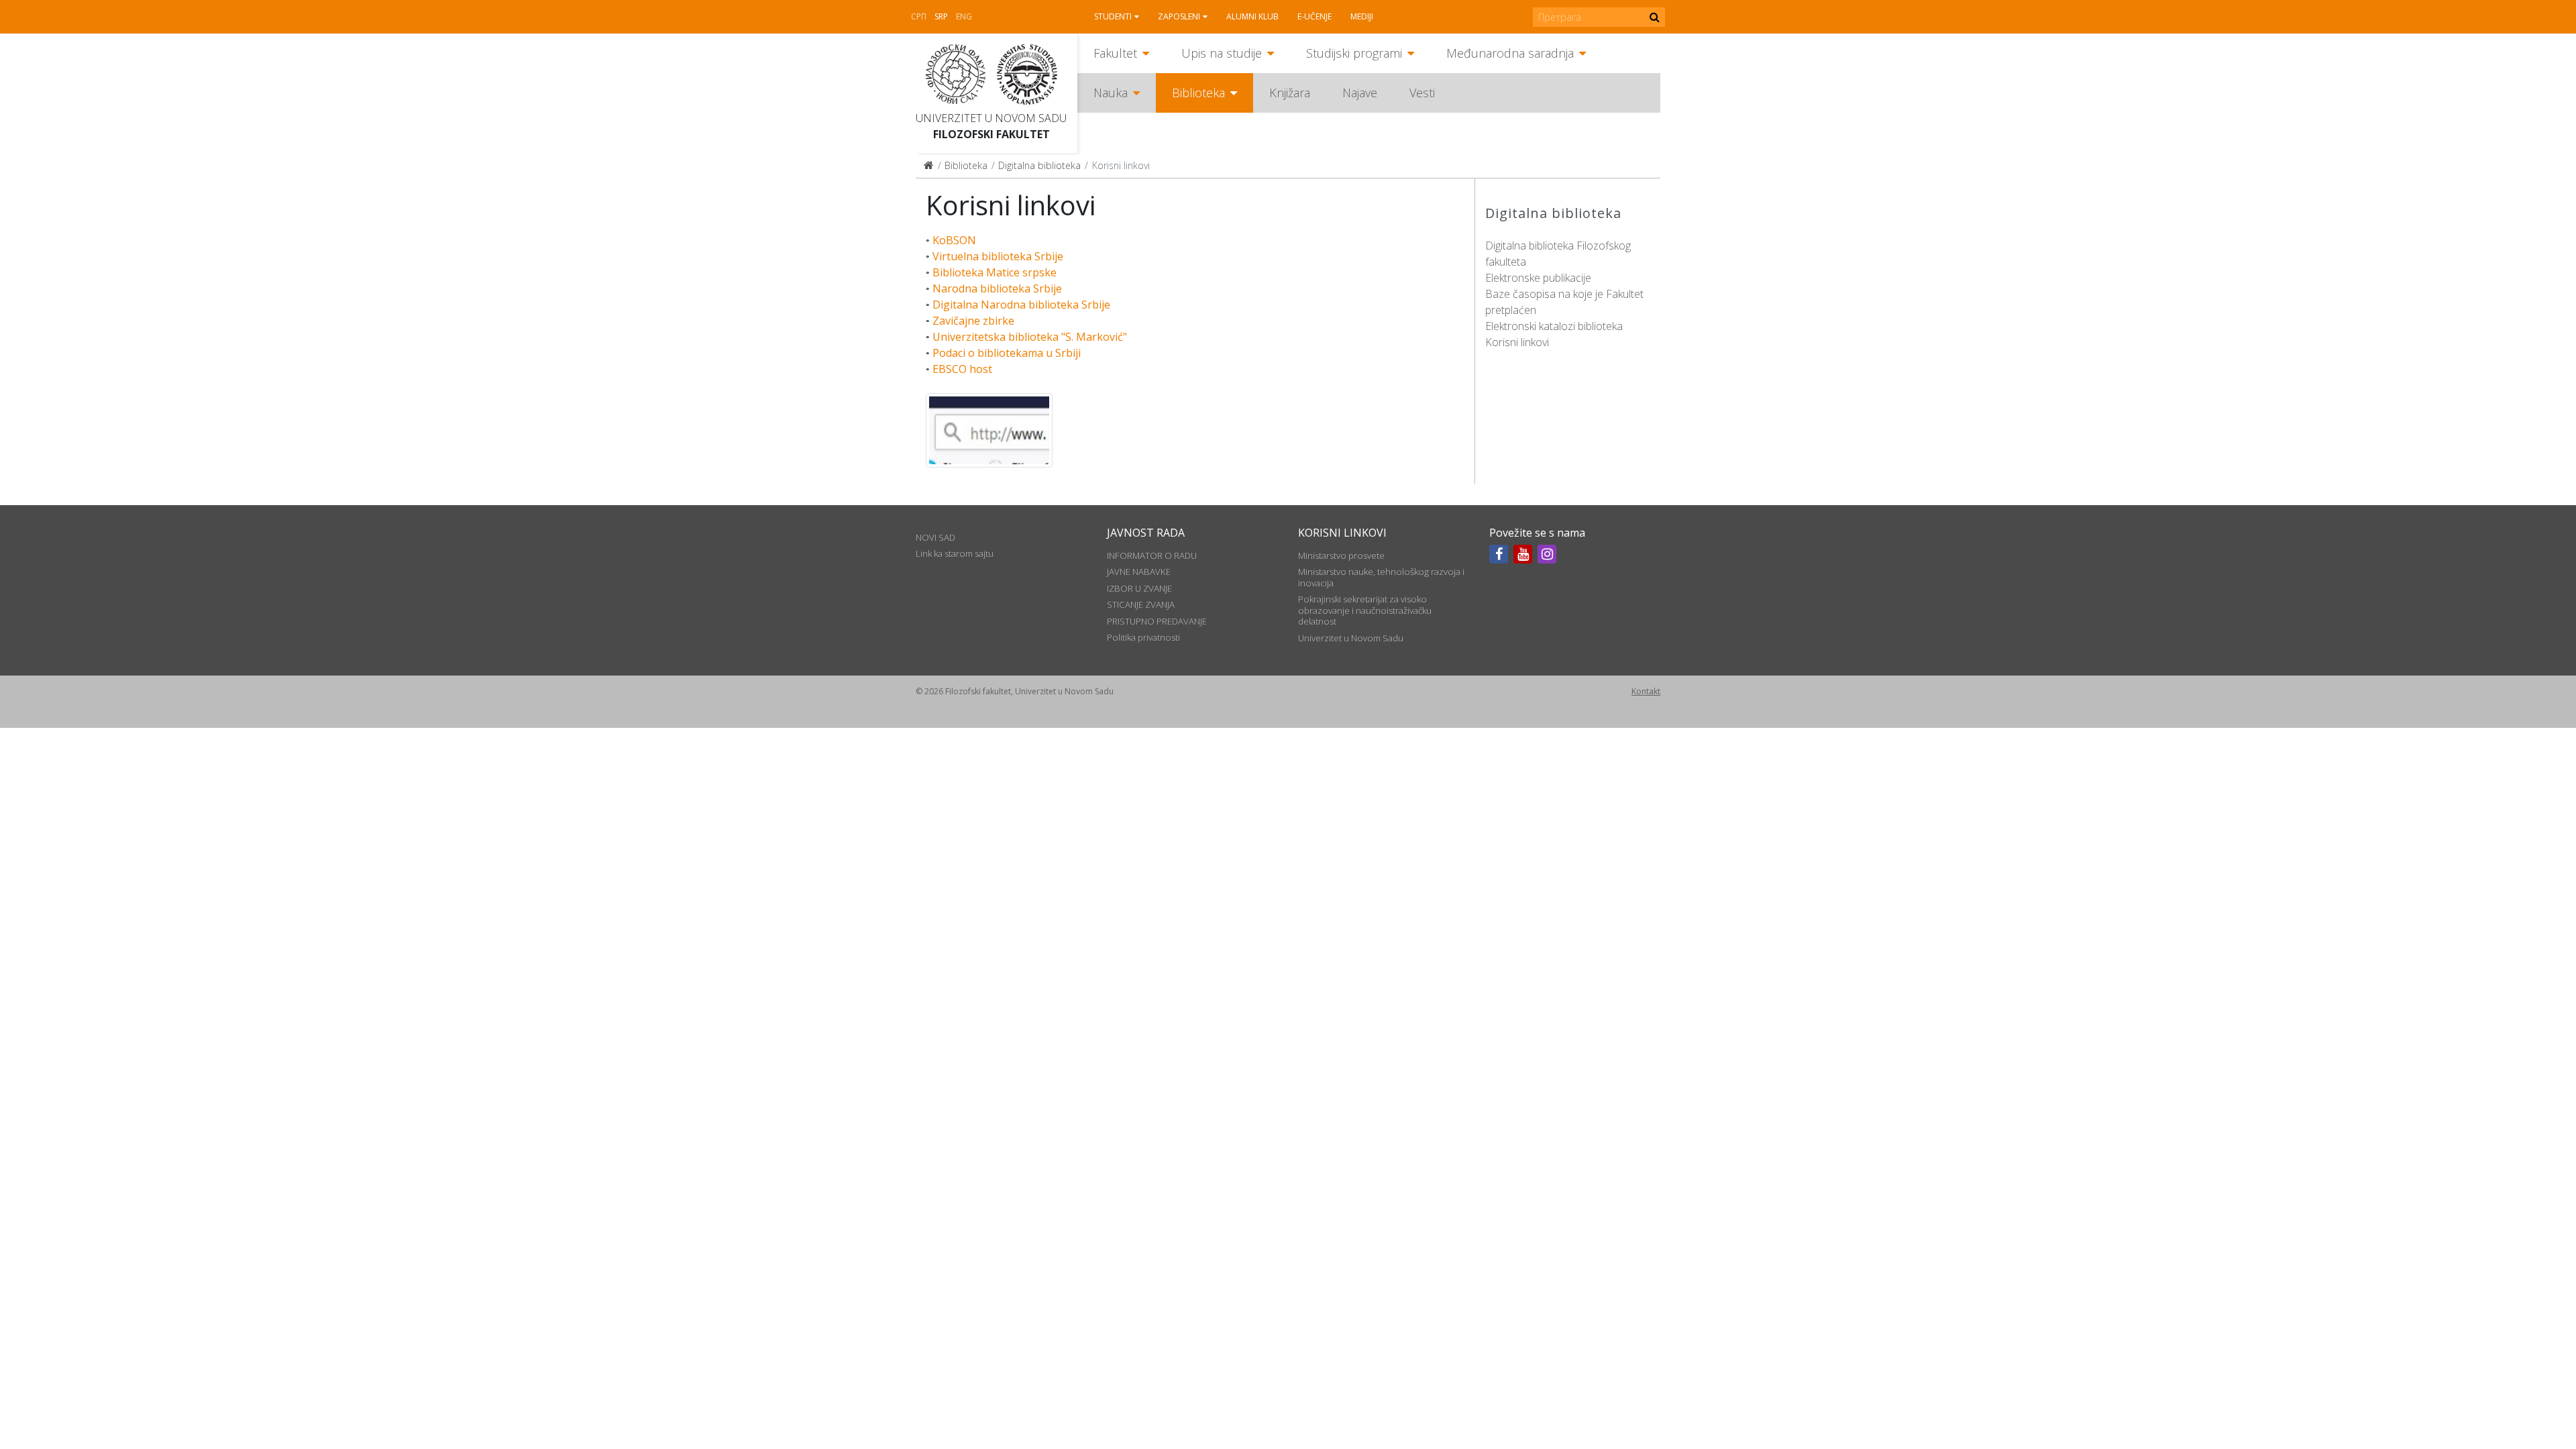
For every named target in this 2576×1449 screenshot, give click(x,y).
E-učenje (1314, 16)
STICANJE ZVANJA (1141, 604)
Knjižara (1290, 93)
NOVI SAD (935, 537)
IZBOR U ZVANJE (1139, 588)
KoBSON (954, 240)
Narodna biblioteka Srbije (997, 288)
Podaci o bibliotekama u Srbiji (1007, 353)
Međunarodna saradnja (1510, 53)
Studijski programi (1354, 53)
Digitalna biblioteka (1039, 165)
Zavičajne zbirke (973, 321)
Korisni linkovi (1517, 342)
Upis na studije (1222, 53)
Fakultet (1115, 53)
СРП (919, 16)
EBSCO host (962, 369)
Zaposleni (1179, 16)
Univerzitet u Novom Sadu (991, 118)
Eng (964, 16)
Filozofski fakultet (991, 134)
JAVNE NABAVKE (1139, 572)
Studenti (1113, 16)
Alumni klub (1252, 16)
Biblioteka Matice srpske (995, 272)
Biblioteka (1198, 93)
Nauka (1111, 93)
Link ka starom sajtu (955, 553)
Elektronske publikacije (1538, 278)
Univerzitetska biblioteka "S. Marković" (1030, 337)
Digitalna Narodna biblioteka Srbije (1021, 305)
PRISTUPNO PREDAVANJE (1157, 621)
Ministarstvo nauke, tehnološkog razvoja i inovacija (1381, 577)
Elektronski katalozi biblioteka (1554, 326)
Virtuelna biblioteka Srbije (998, 256)
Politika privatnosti (1143, 637)
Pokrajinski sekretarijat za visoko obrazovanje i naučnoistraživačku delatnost (1365, 610)
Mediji (1362, 16)
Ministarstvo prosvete (1341, 555)
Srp (941, 16)
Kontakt (1646, 691)
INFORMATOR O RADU (1152, 555)
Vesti (1422, 93)
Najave (1360, 93)
